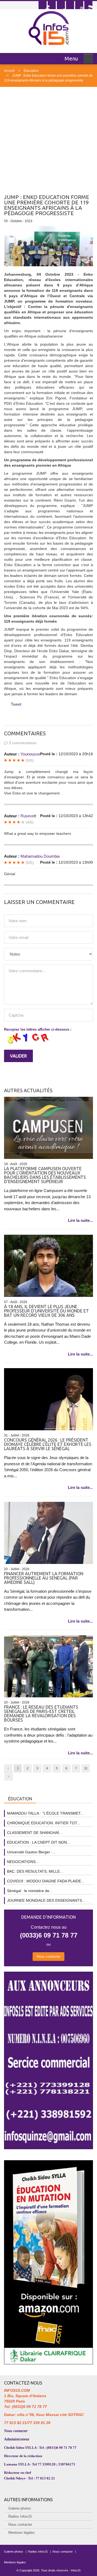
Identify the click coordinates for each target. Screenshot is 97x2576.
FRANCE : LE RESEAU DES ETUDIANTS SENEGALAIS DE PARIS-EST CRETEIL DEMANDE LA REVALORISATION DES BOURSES (41, 1713)
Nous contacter (48, 1956)
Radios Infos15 (20, 2516)
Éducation (31, 71)
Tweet (16, 704)
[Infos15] (49, 28)
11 (86, 1768)
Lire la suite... (80, 1220)
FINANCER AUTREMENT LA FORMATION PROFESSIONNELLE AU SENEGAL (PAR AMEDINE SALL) (44, 1578)
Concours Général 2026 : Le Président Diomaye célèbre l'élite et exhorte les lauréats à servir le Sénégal (48, 1444)
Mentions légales (22, 2533)
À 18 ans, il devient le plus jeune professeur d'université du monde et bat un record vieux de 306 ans (46, 1311)
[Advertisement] (48, 138)
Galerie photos (20, 2508)
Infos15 (76, 2570)
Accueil (9, 71)
